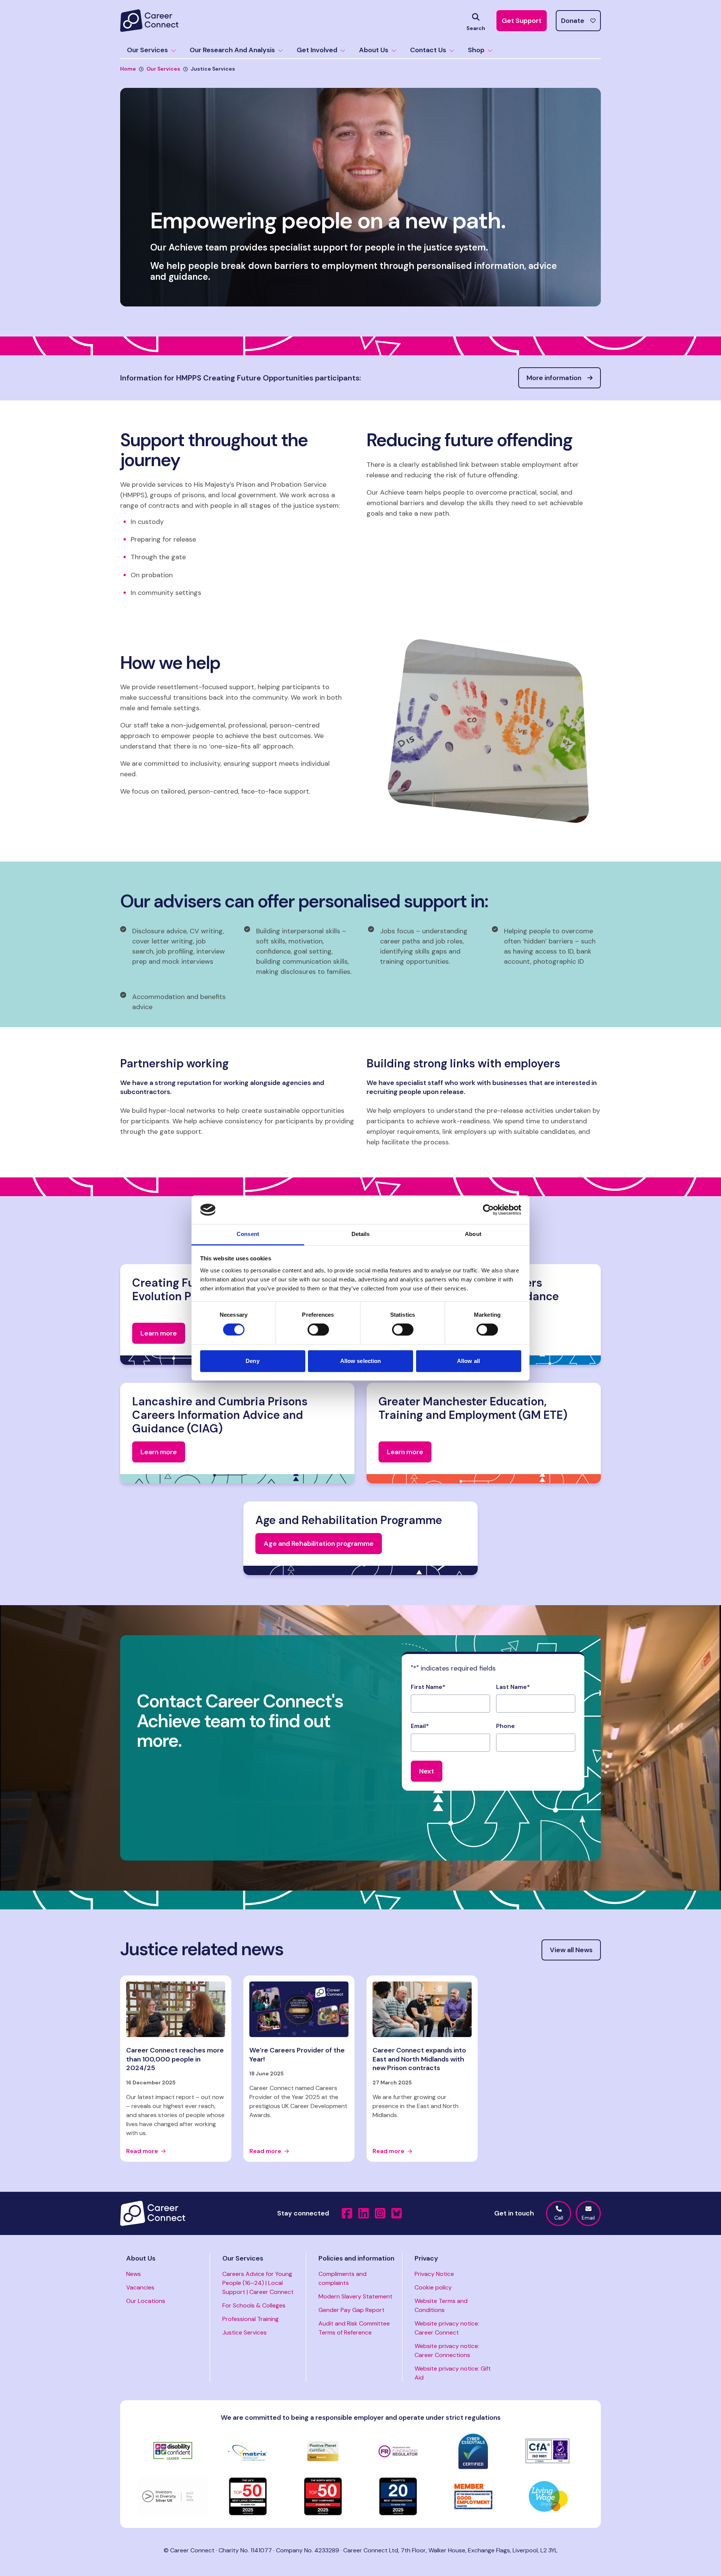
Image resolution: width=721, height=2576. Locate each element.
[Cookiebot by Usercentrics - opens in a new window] (488, 1210)
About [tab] (473, 1234)
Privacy (426, 2258)
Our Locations (146, 2301)
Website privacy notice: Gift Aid (453, 2373)
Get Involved (317, 50)
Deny (252, 1361)
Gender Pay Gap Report (351, 2310)
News (133, 2274)
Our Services (147, 50)
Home (128, 69)
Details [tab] (361, 1234)
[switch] (318, 1329)
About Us (374, 50)
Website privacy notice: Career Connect (447, 2328)
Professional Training (250, 2319)
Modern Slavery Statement (355, 2296)
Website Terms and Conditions (441, 2305)
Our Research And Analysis (232, 50)
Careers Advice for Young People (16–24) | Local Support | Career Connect (258, 2283)
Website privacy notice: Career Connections (447, 2350)
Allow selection (361, 1361)
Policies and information (356, 2258)
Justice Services (244, 2332)
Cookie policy (433, 2287)
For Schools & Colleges (254, 2305)
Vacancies (140, 2287)
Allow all (468, 1361)
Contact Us (428, 50)
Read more (142, 2151)
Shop (476, 50)
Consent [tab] (248, 1234)
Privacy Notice (434, 2274)
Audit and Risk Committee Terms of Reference (354, 2328)
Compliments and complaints (342, 2278)
